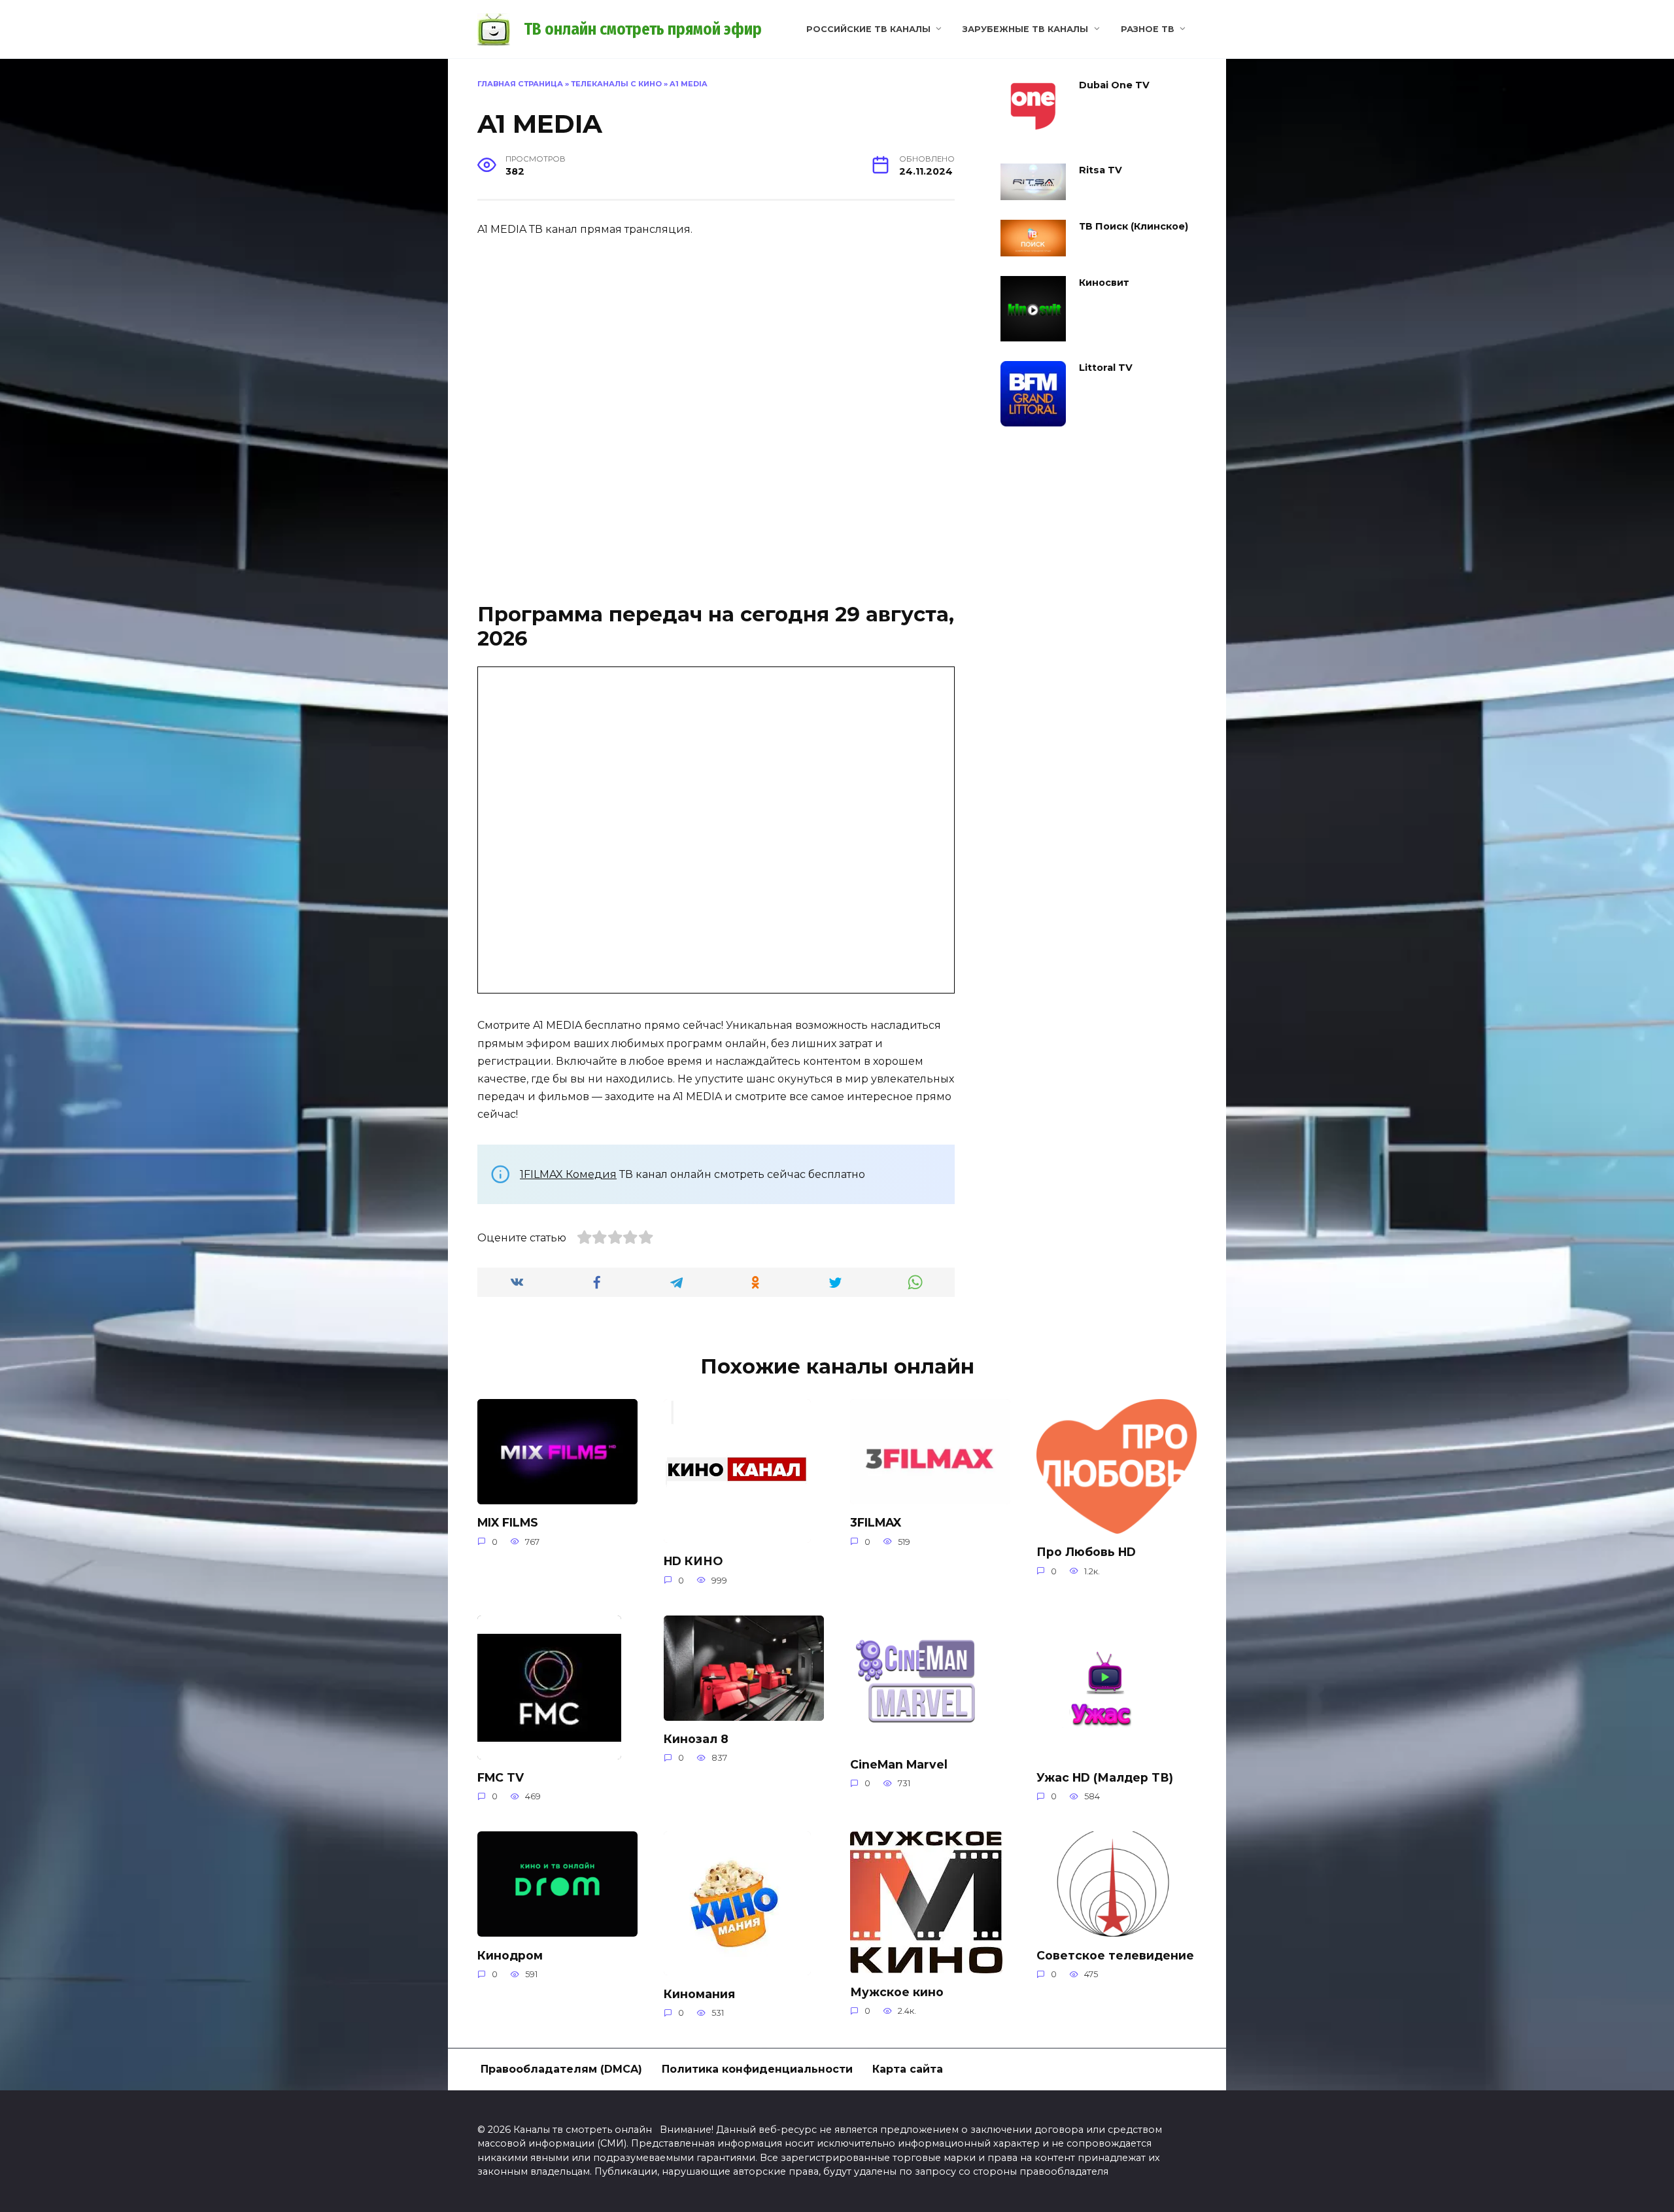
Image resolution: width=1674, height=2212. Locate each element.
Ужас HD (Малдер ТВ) (1105, 1777)
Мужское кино (897, 1991)
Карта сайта (908, 2069)
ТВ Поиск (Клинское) (1134, 226)
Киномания (699, 1993)
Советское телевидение (1115, 1955)
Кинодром (510, 1955)
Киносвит (1104, 283)
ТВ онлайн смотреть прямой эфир (643, 29)
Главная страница (520, 84)
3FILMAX (876, 1522)
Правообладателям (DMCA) (561, 2069)
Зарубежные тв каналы (1025, 29)
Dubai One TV (1114, 85)
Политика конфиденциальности (757, 2069)
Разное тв (1148, 29)
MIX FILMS (508, 1522)
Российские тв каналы (868, 29)
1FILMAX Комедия (568, 1174)
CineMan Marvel (899, 1764)
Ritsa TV (1101, 170)
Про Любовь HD (1086, 1552)
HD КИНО (693, 1561)
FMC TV (501, 1777)
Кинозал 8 (696, 1739)
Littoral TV (1106, 368)
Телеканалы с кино (616, 84)
